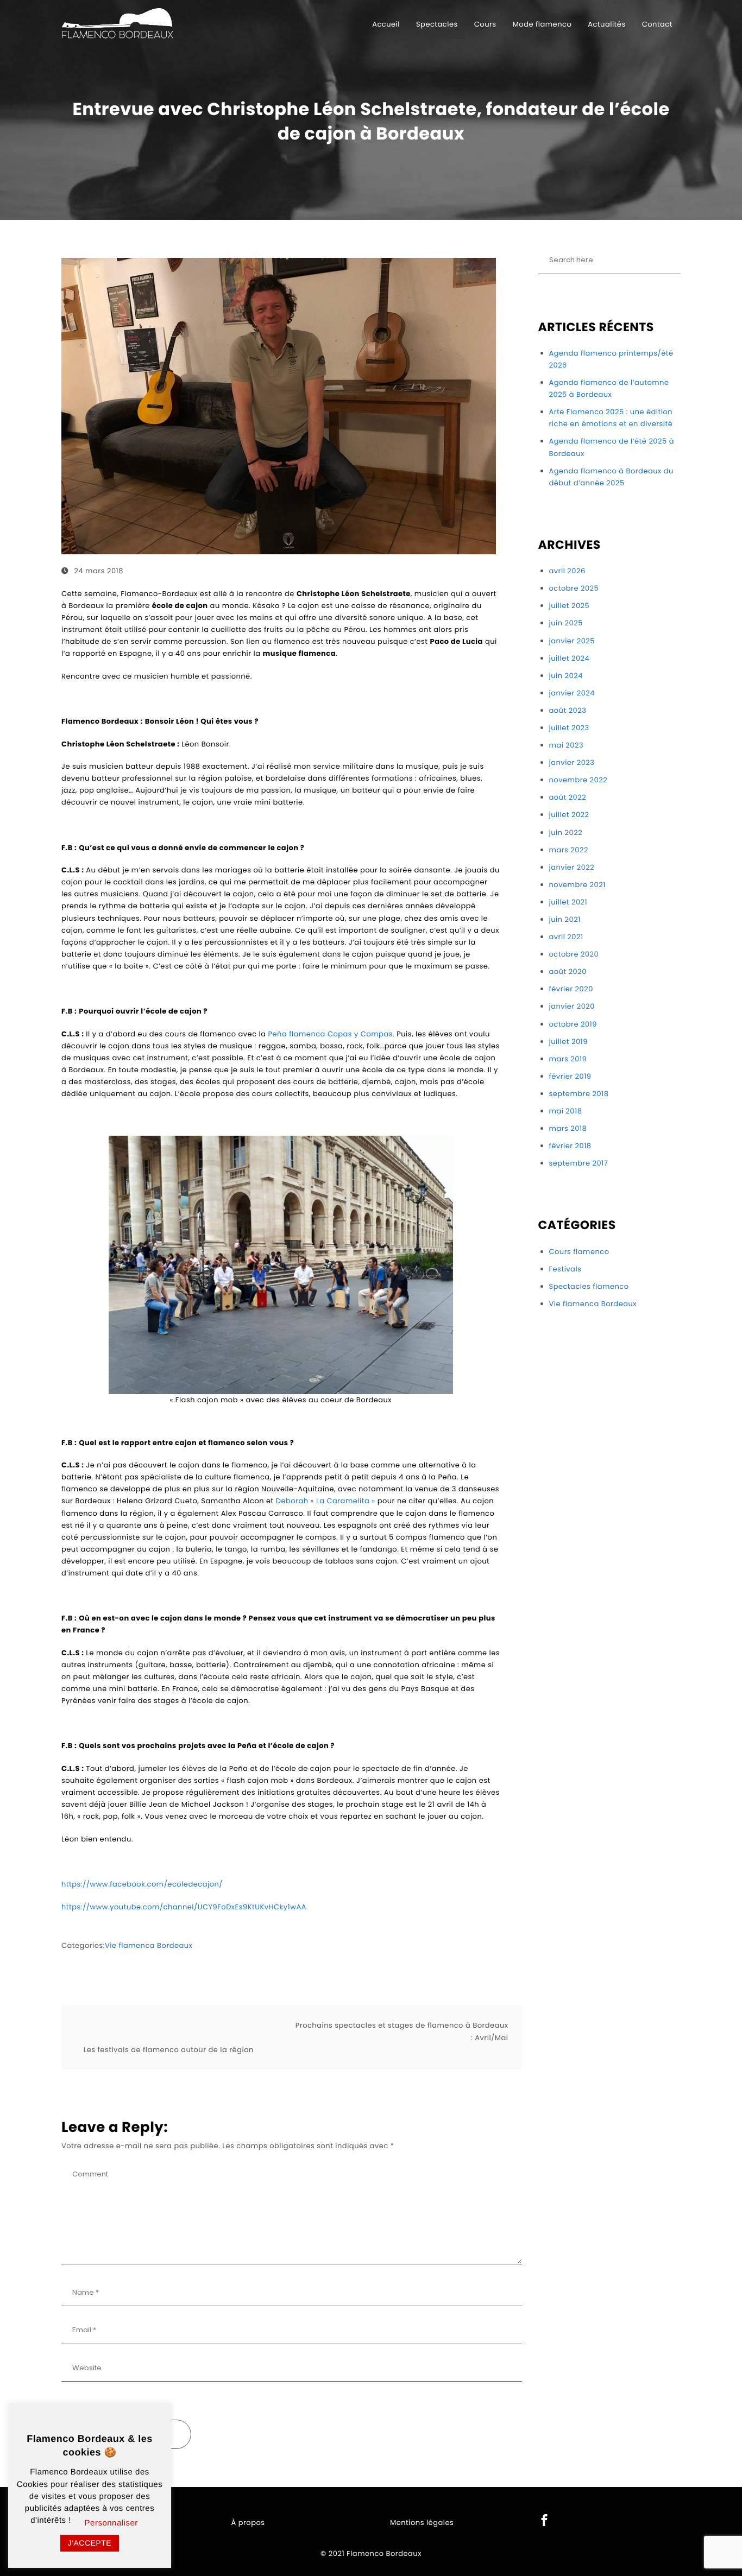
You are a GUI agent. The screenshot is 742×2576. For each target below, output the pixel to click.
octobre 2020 (574, 954)
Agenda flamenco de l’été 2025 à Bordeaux (612, 447)
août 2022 (568, 797)
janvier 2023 (572, 762)
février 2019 (570, 1076)
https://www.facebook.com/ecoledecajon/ (142, 1884)
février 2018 (570, 1146)
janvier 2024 (572, 693)
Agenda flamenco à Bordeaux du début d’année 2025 (611, 477)
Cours (485, 24)
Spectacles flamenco (589, 1286)
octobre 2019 (573, 1024)
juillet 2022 (569, 815)
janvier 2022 (572, 867)
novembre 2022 (578, 780)
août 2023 (568, 710)
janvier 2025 (572, 641)
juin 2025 (566, 623)
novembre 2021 (577, 885)
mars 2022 (569, 850)
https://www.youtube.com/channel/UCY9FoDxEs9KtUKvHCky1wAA (184, 1907)
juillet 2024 (570, 658)
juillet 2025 (570, 606)
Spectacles (437, 24)
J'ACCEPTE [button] (90, 2543)
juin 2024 (566, 676)
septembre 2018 (579, 1094)
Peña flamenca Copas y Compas (331, 1034)
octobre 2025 (574, 588)
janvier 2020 (572, 1006)
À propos (248, 2523)
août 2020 (568, 971)
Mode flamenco (542, 24)
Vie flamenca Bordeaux (149, 1945)
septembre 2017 (579, 1163)
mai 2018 (566, 1111)
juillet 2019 (568, 1042)
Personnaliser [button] (111, 2523)
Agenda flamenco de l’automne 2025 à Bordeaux (609, 388)
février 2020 (571, 989)
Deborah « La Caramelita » (326, 1501)
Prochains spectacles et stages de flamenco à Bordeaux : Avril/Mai (402, 2031)
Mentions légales (422, 2523)
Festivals (565, 1269)
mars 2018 (568, 1128)
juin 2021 (565, 919)
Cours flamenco (579, 1252)
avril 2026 (567, 571)
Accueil (386, 24)
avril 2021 (566, 937)
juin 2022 (566, 833)
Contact (657, 24)
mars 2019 (568, 1059)
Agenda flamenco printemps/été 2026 (611, 359)
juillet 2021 (568, 902)
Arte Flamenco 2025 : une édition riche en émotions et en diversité (611, 418)
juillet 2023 (569, 728)
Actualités (606, 24)
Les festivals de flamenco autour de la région (169, 2050)
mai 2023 (567, 745)
